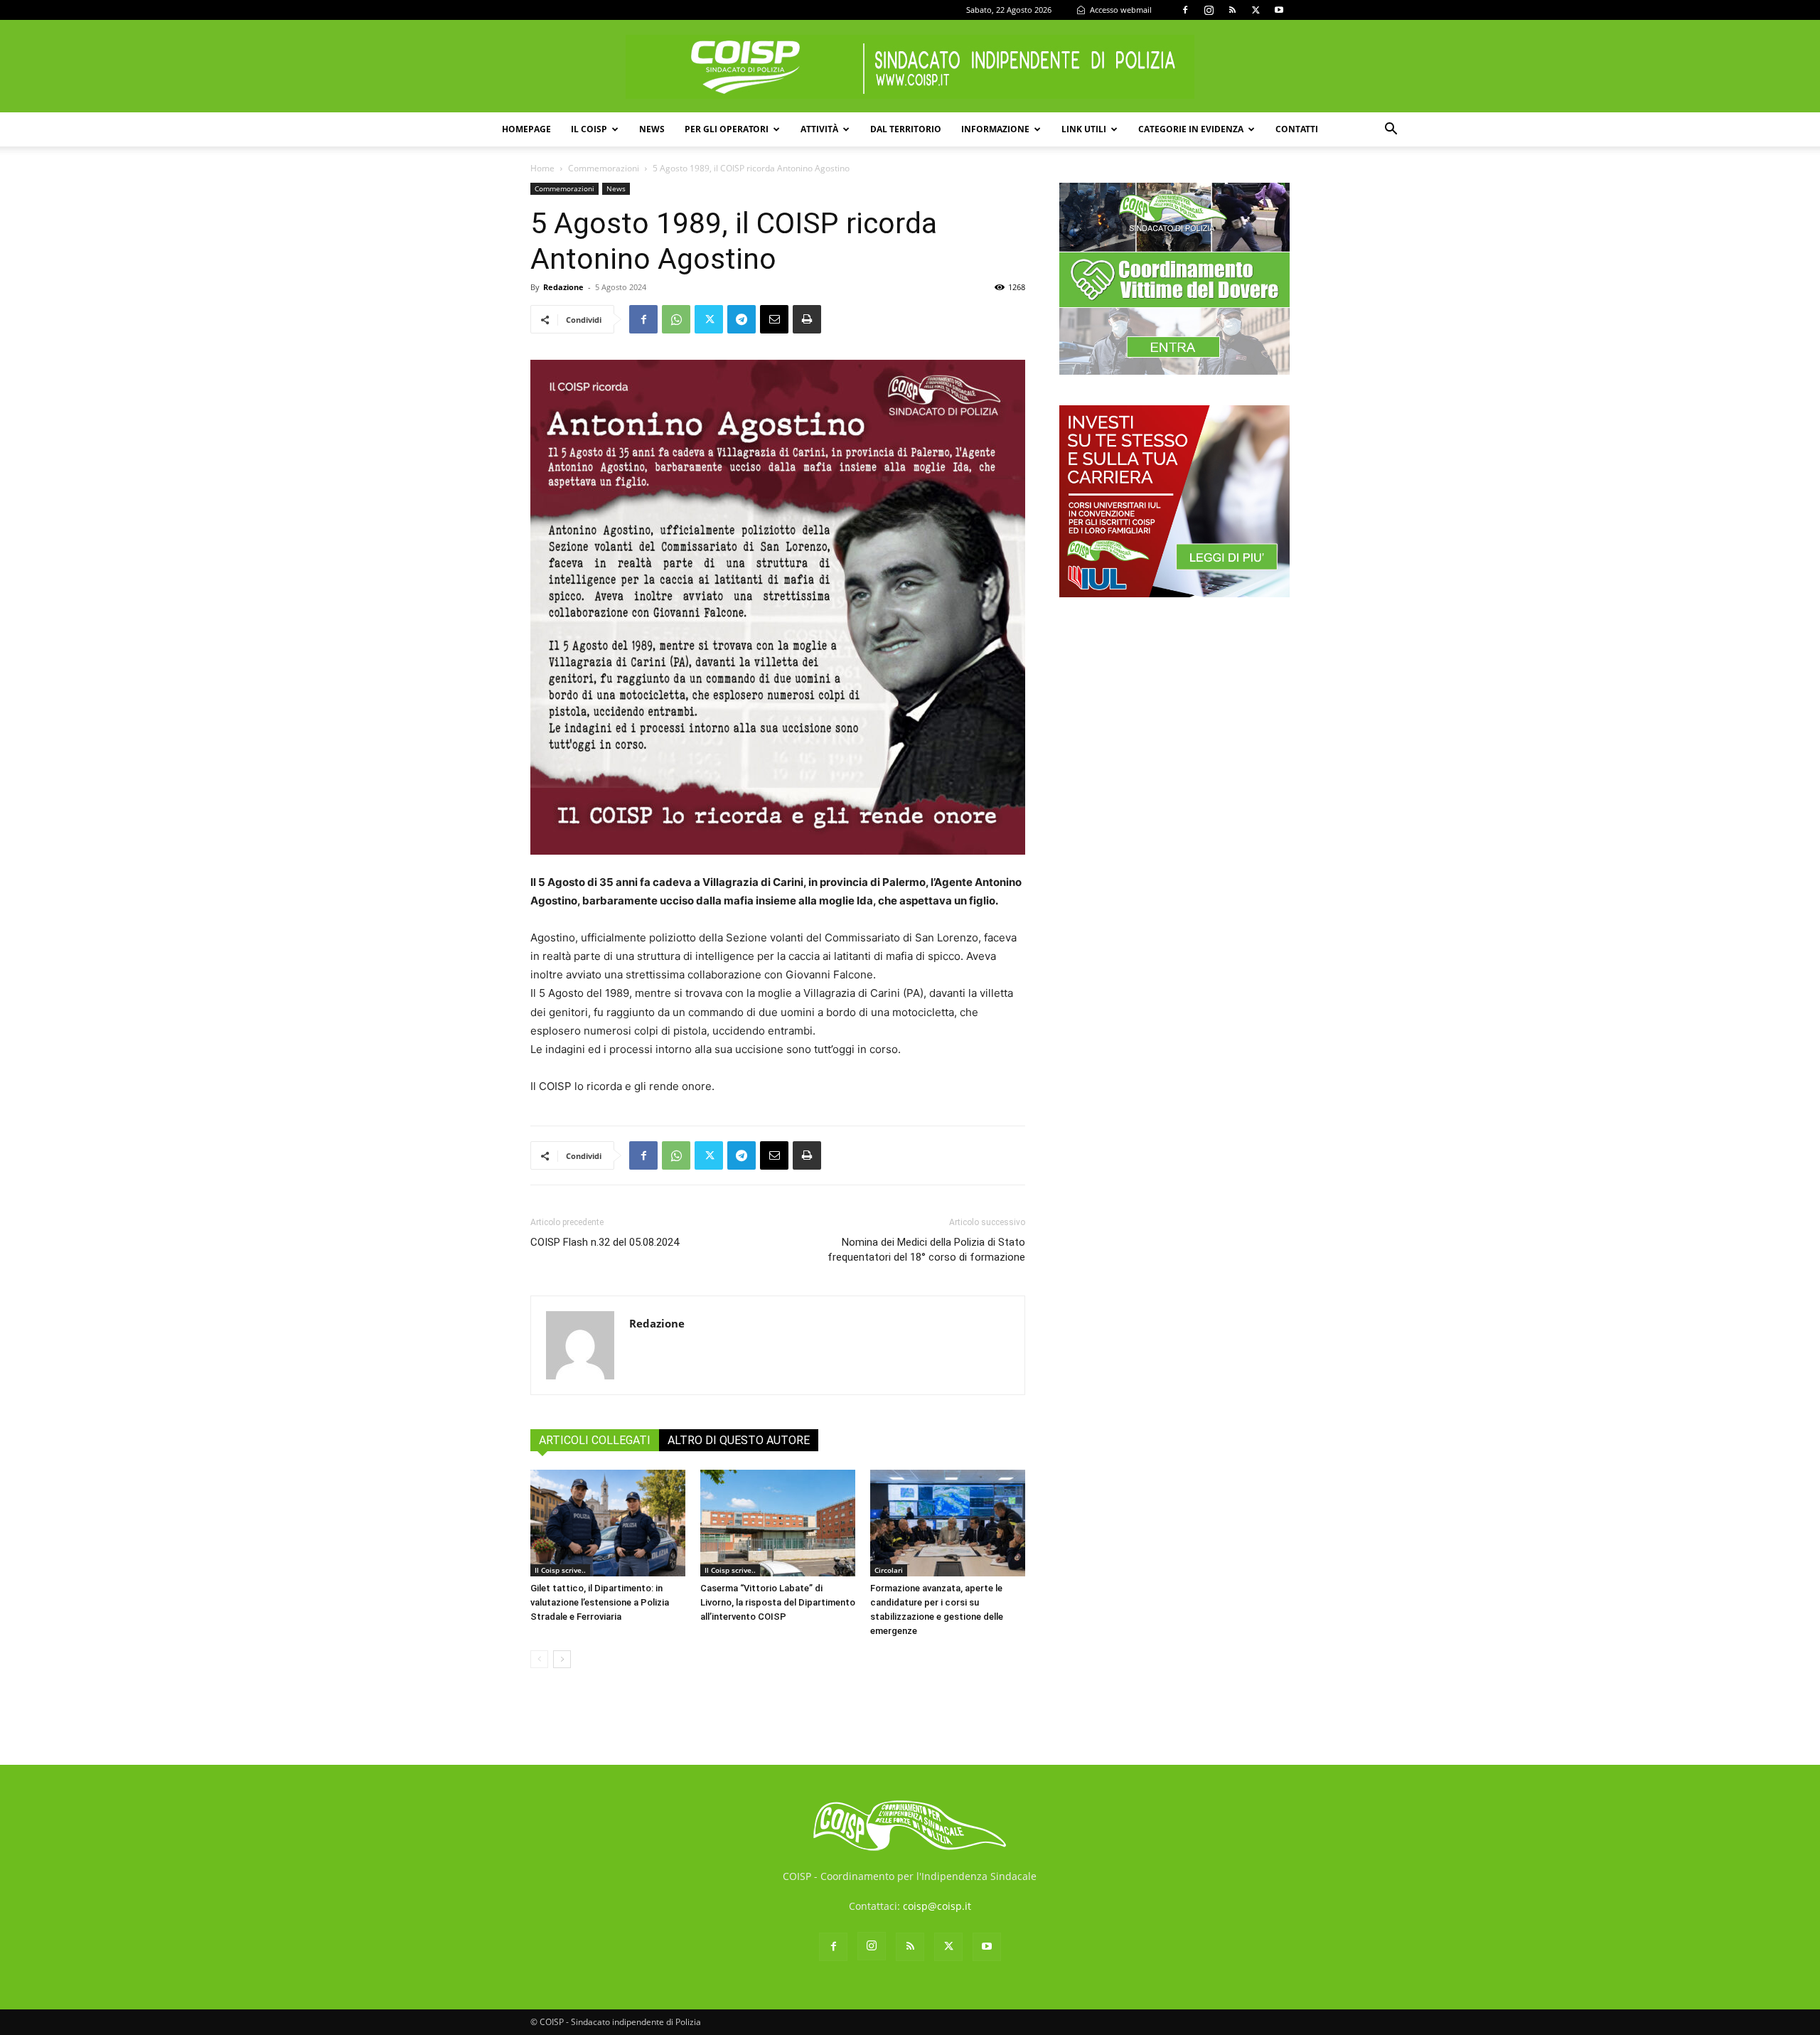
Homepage (526, 129)
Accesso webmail (1120, 10)
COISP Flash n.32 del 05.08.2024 (605, 1242)
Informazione (995, 129)
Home (542, 168)
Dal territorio (906, 129)
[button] (1391, 130)
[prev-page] (539, 1659)
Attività (819, 129)
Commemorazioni (604, 168)
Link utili (1084, 129)
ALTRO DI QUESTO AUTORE (739, 1440)
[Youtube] (1279, 10)
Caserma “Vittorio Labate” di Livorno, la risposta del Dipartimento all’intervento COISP (778, 1602)
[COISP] (910, 67)
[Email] (774, 319)
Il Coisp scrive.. (560, 1570)
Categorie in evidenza (1191, 129)
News (652, 129)
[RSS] (1232, 10)
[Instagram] (1209, 10)
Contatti (1297, 129)
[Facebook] (1185, 10)
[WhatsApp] (676, 319)
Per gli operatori (727, 129)
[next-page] (562, 1659)
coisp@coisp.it (937, 1906)
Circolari (889, 1570)
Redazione (563, 287)
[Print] (807, 319)
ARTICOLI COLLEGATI (595, 1440)
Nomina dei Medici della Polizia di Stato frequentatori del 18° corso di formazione (926, 1250)
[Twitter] (1256, 10)
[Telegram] (742, 319)
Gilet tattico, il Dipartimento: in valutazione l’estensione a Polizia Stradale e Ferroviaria (600, 1602)
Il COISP (589, 129)
